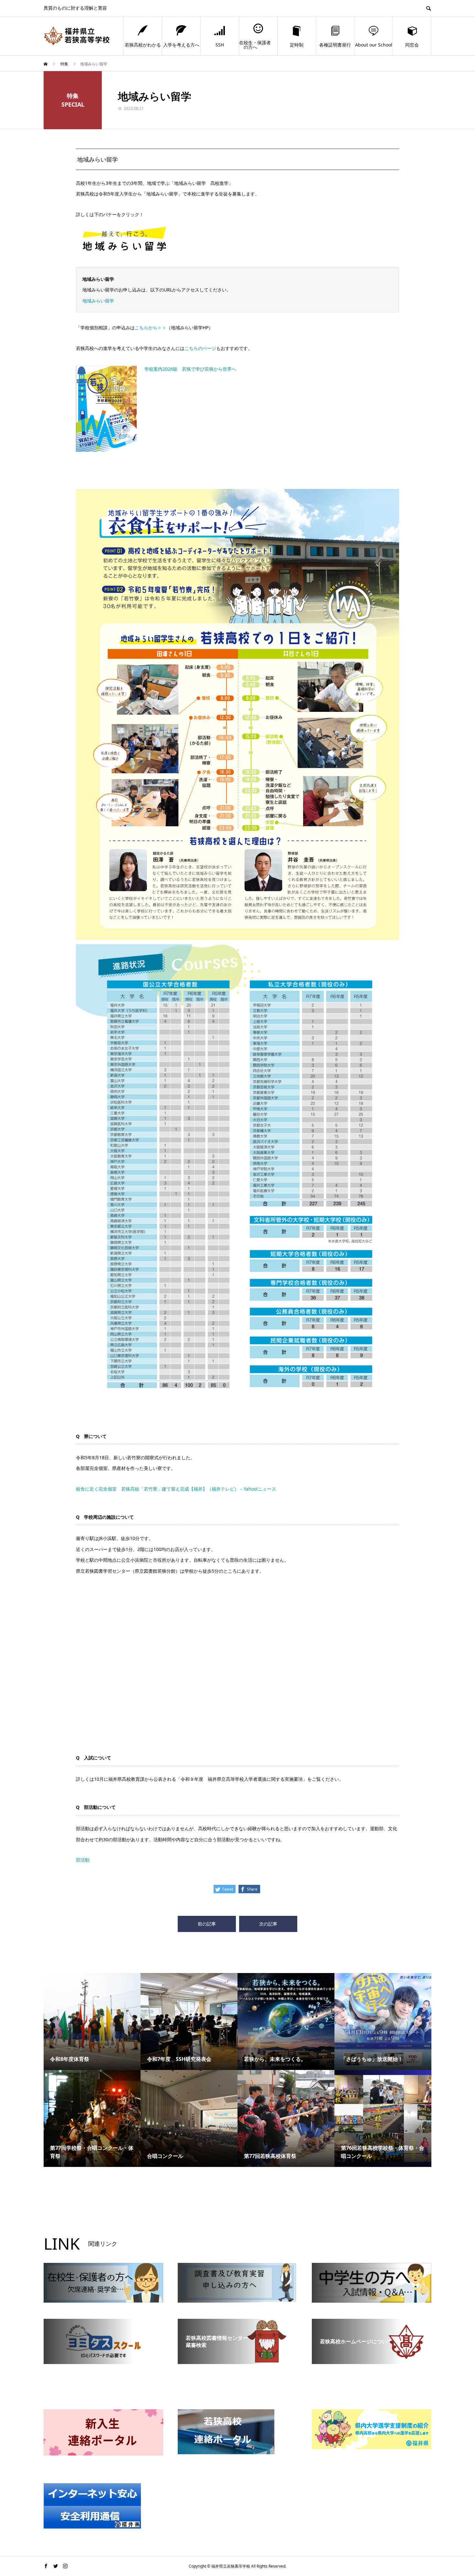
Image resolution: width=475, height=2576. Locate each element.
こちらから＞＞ (151, 327)
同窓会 (412, 45)
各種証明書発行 (335, 45)
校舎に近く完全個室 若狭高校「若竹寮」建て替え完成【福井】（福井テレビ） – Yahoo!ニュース (176, 1489)
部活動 (83, 1860)
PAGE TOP (459, 2492)
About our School (374, 45)
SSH (220, 45)
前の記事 (207, 1924)
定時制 (297, 45)
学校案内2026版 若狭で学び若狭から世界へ (190, 369)
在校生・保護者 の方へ (255, 45)
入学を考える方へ (181, 45)
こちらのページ (200, 348)
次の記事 (268, 1924)
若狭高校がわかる (143, 45)
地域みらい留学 (98, 301)
